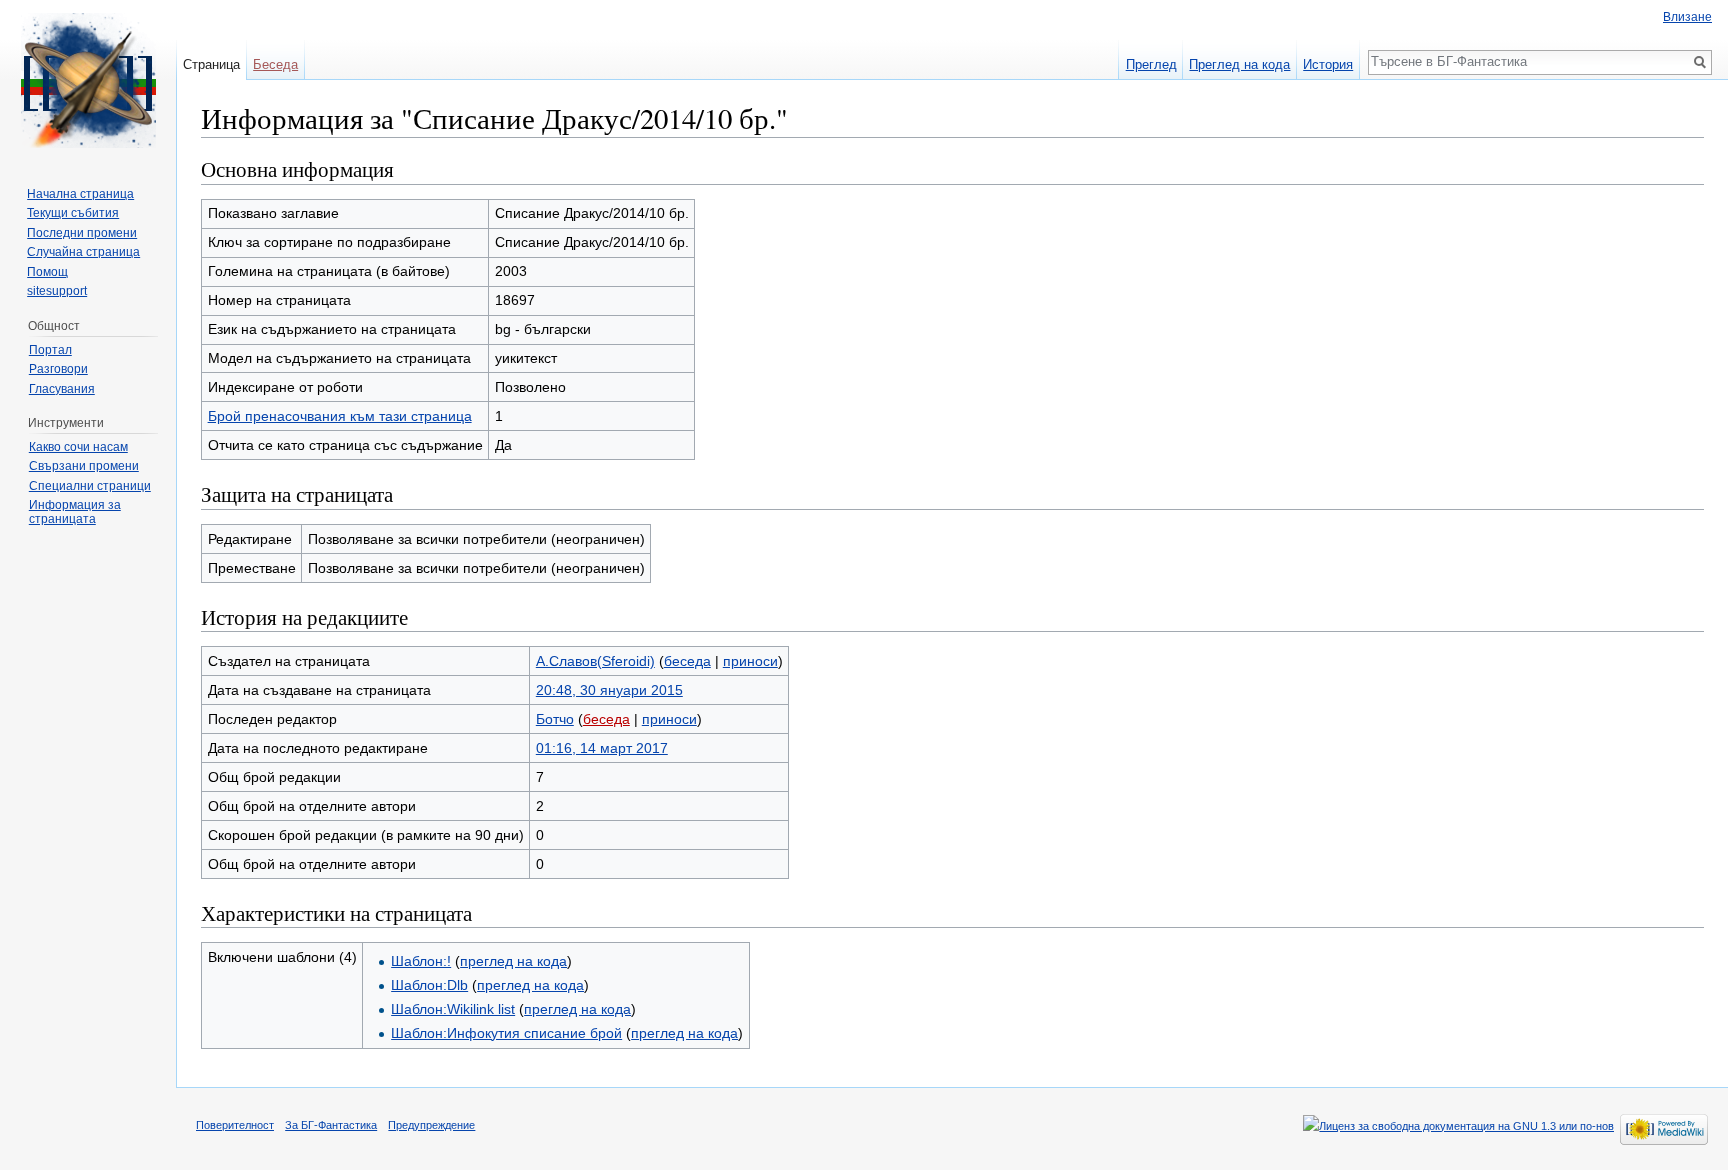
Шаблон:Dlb (429, 985)
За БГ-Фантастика (331, 1125)
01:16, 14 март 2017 (602, 748)
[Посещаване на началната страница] (88, 80)
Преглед (1151, 64)
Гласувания (62, 389)
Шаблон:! (421, 961)
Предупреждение (431, 1125)
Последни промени (82, 233)
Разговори (58, 369)
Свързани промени (84, 466)
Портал (50, 350)
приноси (750, 661)
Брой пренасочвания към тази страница (340, 416)
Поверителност (235, 1125)
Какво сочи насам (78, 447)
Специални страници (90, 486)
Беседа (275, 64)
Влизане (1687, 17)
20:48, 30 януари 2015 (609, 690)
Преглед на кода (1239, 64)
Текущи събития (73, 213)
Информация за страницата (75, 512)
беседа (687, 661)
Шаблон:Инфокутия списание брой (506, 1033)
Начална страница (80, 194)
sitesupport (57, 291)
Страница (211, 64)
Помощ (47, 272)
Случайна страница (83, 252)
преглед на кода (513, 961)
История (1328, 64)
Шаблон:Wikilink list (453, 1009)
